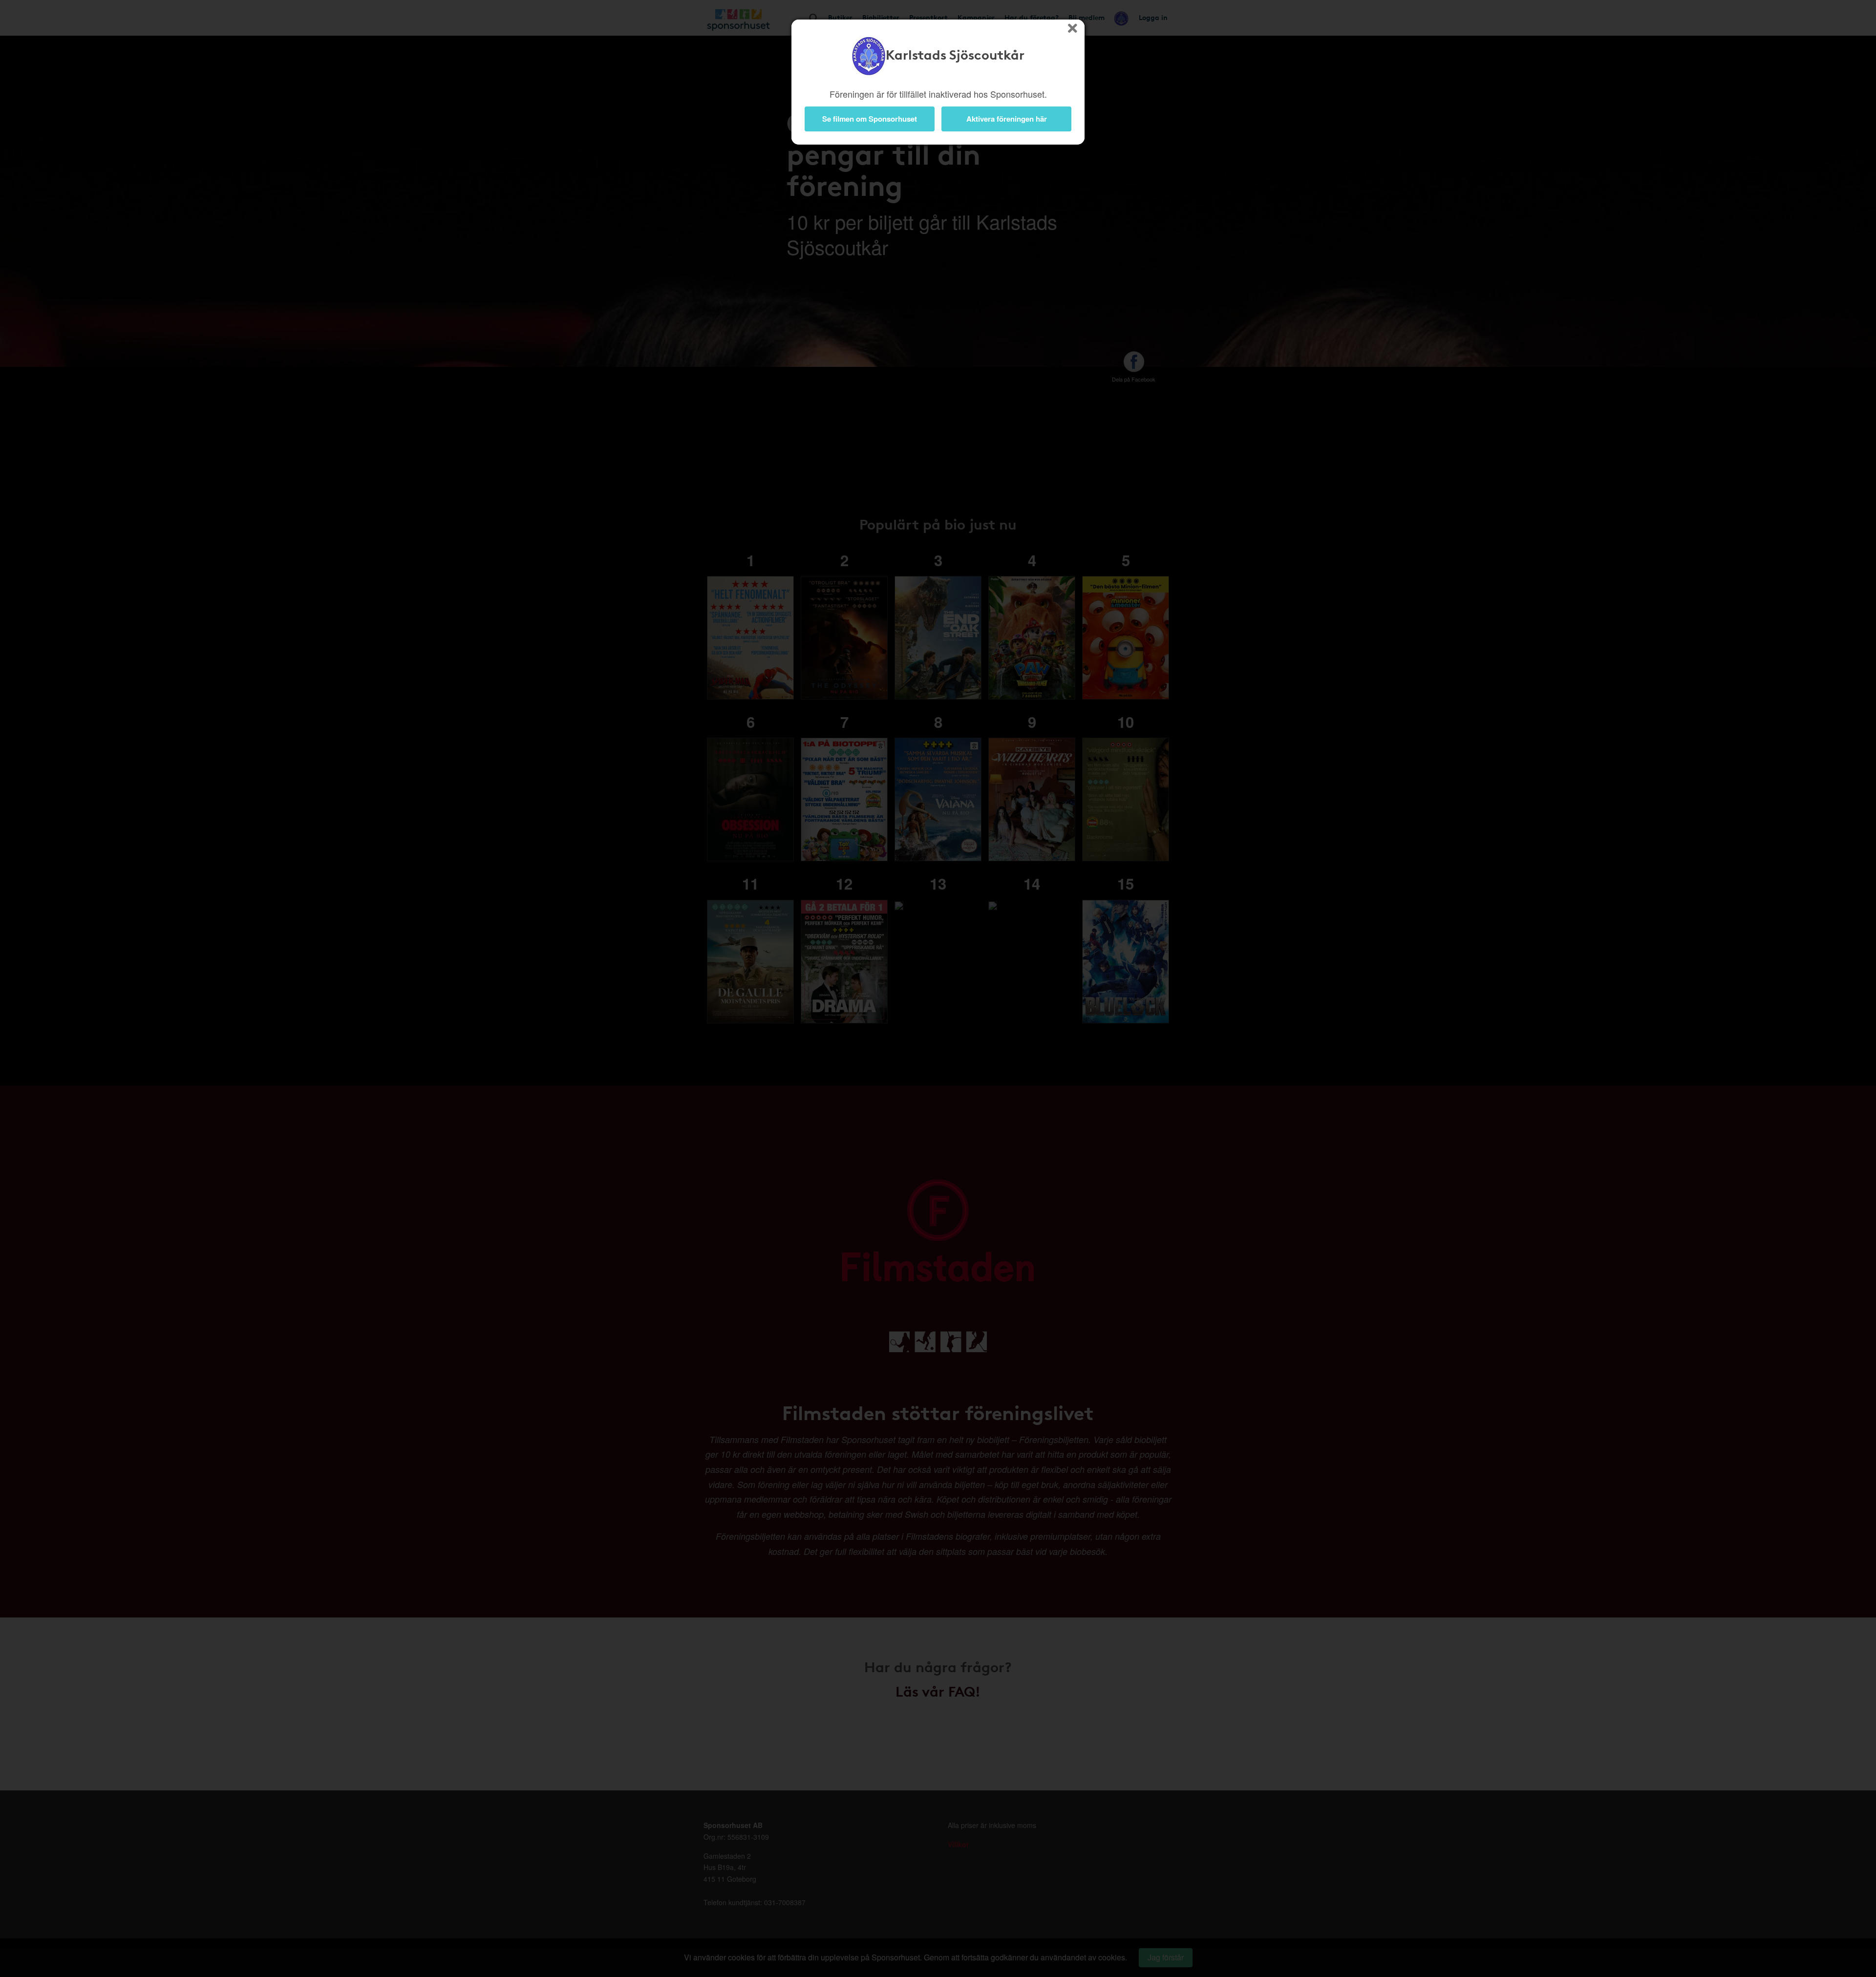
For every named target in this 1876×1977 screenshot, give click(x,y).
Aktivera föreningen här (1007, 119)
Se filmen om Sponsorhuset (870, 119)
